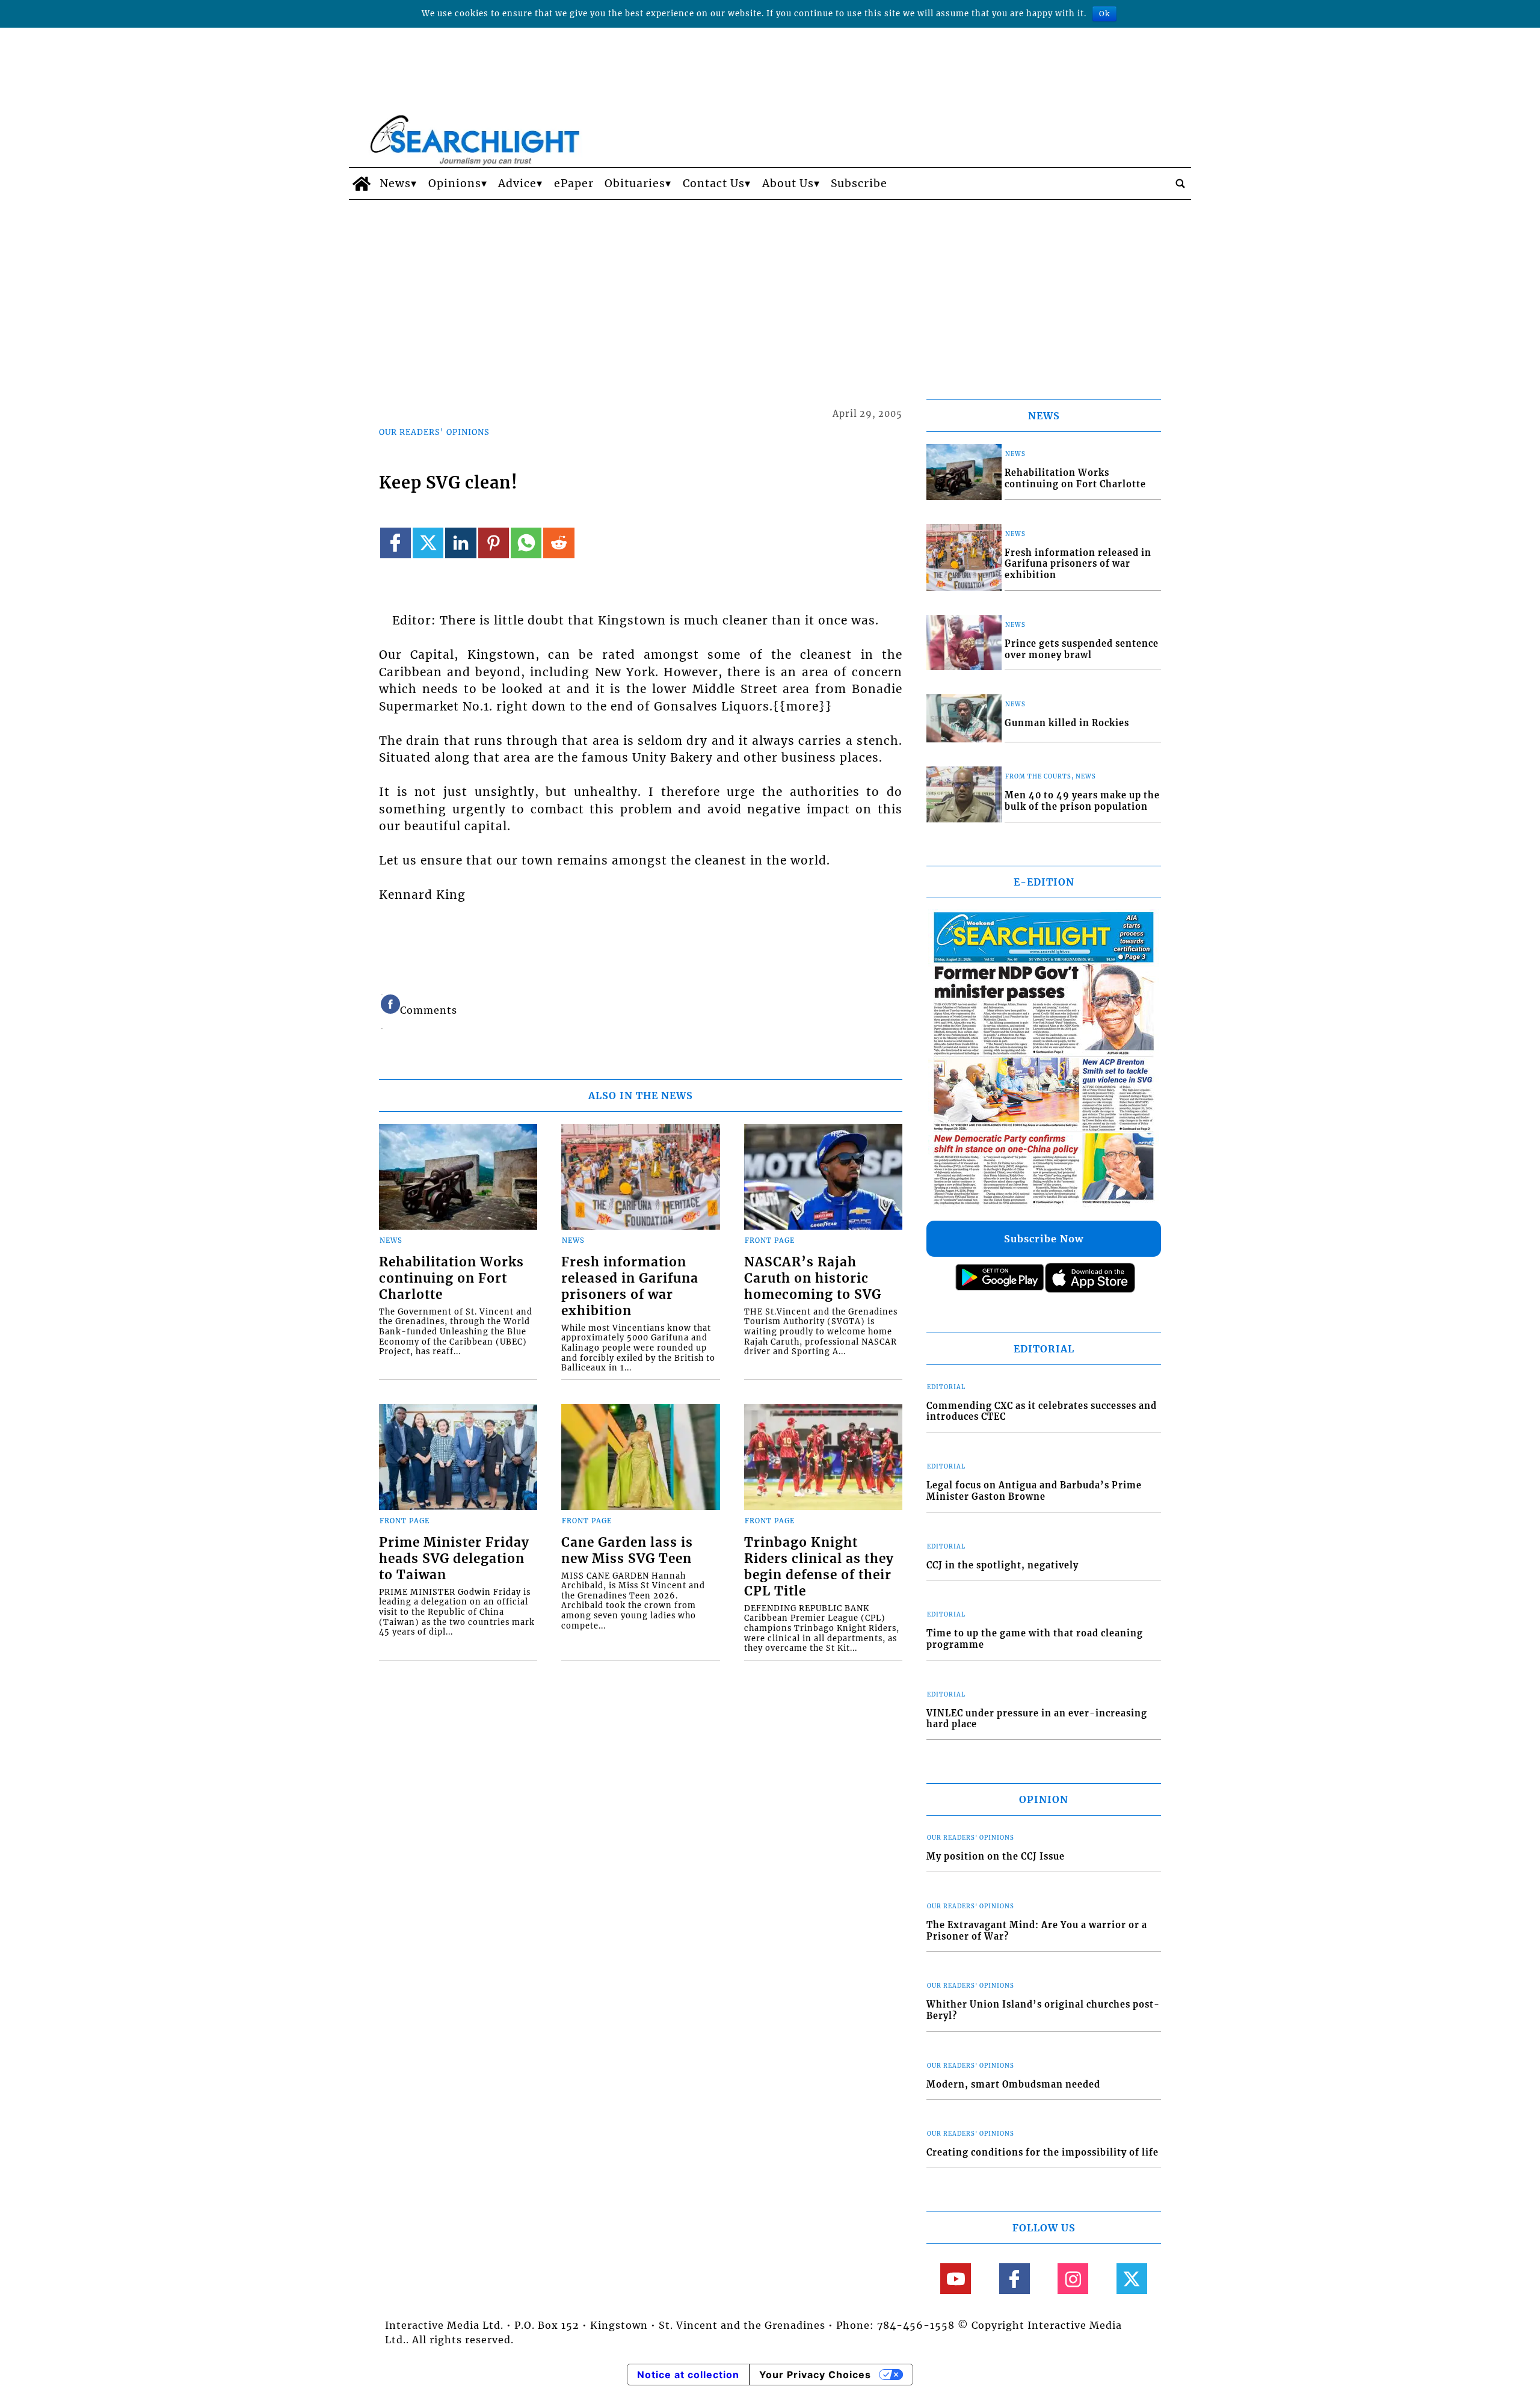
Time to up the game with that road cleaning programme (1035, 1639)
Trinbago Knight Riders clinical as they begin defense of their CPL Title (819, 1567)
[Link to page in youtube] (956, 2279)
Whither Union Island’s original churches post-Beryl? (1043, 2010)
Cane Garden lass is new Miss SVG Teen (627, 1551)
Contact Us (714, 183)
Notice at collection (688, 2375)
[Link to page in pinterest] (494, 543)
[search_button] (1180, 183)
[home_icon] (361, 183)
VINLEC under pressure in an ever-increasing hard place (1037, 1719)
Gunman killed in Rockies (1067, 723)
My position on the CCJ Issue (996, 1857)
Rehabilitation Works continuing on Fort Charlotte (451, 1278)
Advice (517, 183)
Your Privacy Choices (815, 2375)
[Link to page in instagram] (1073, 2279)
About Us (788, 183)
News (395, 183)
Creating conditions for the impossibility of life (1043, 2153)
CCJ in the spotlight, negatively (1003, 1565)
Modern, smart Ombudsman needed (1013, 2085)
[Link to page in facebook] (396, 543)
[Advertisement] (770, 290)
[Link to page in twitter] (428, 543)
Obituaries (635, 183)
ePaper (574, 183)
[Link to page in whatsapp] (526, 543)
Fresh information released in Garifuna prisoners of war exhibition (630, 1287)
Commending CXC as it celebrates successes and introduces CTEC (1042, 1412)
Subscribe (859, 183)
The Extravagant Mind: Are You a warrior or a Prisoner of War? (1037, 1931)
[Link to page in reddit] (559, 543)
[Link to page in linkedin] (460, 543)
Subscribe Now (1044, 1239)
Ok (1104, 14)
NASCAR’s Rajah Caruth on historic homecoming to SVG (813, 1278)
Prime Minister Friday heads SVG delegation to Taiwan (454, 1559)
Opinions (455, 183)
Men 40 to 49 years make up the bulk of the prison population (1082, 801)
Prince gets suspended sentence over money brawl (1082, 649)
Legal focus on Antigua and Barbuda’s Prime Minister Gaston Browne (1034, 1491)
